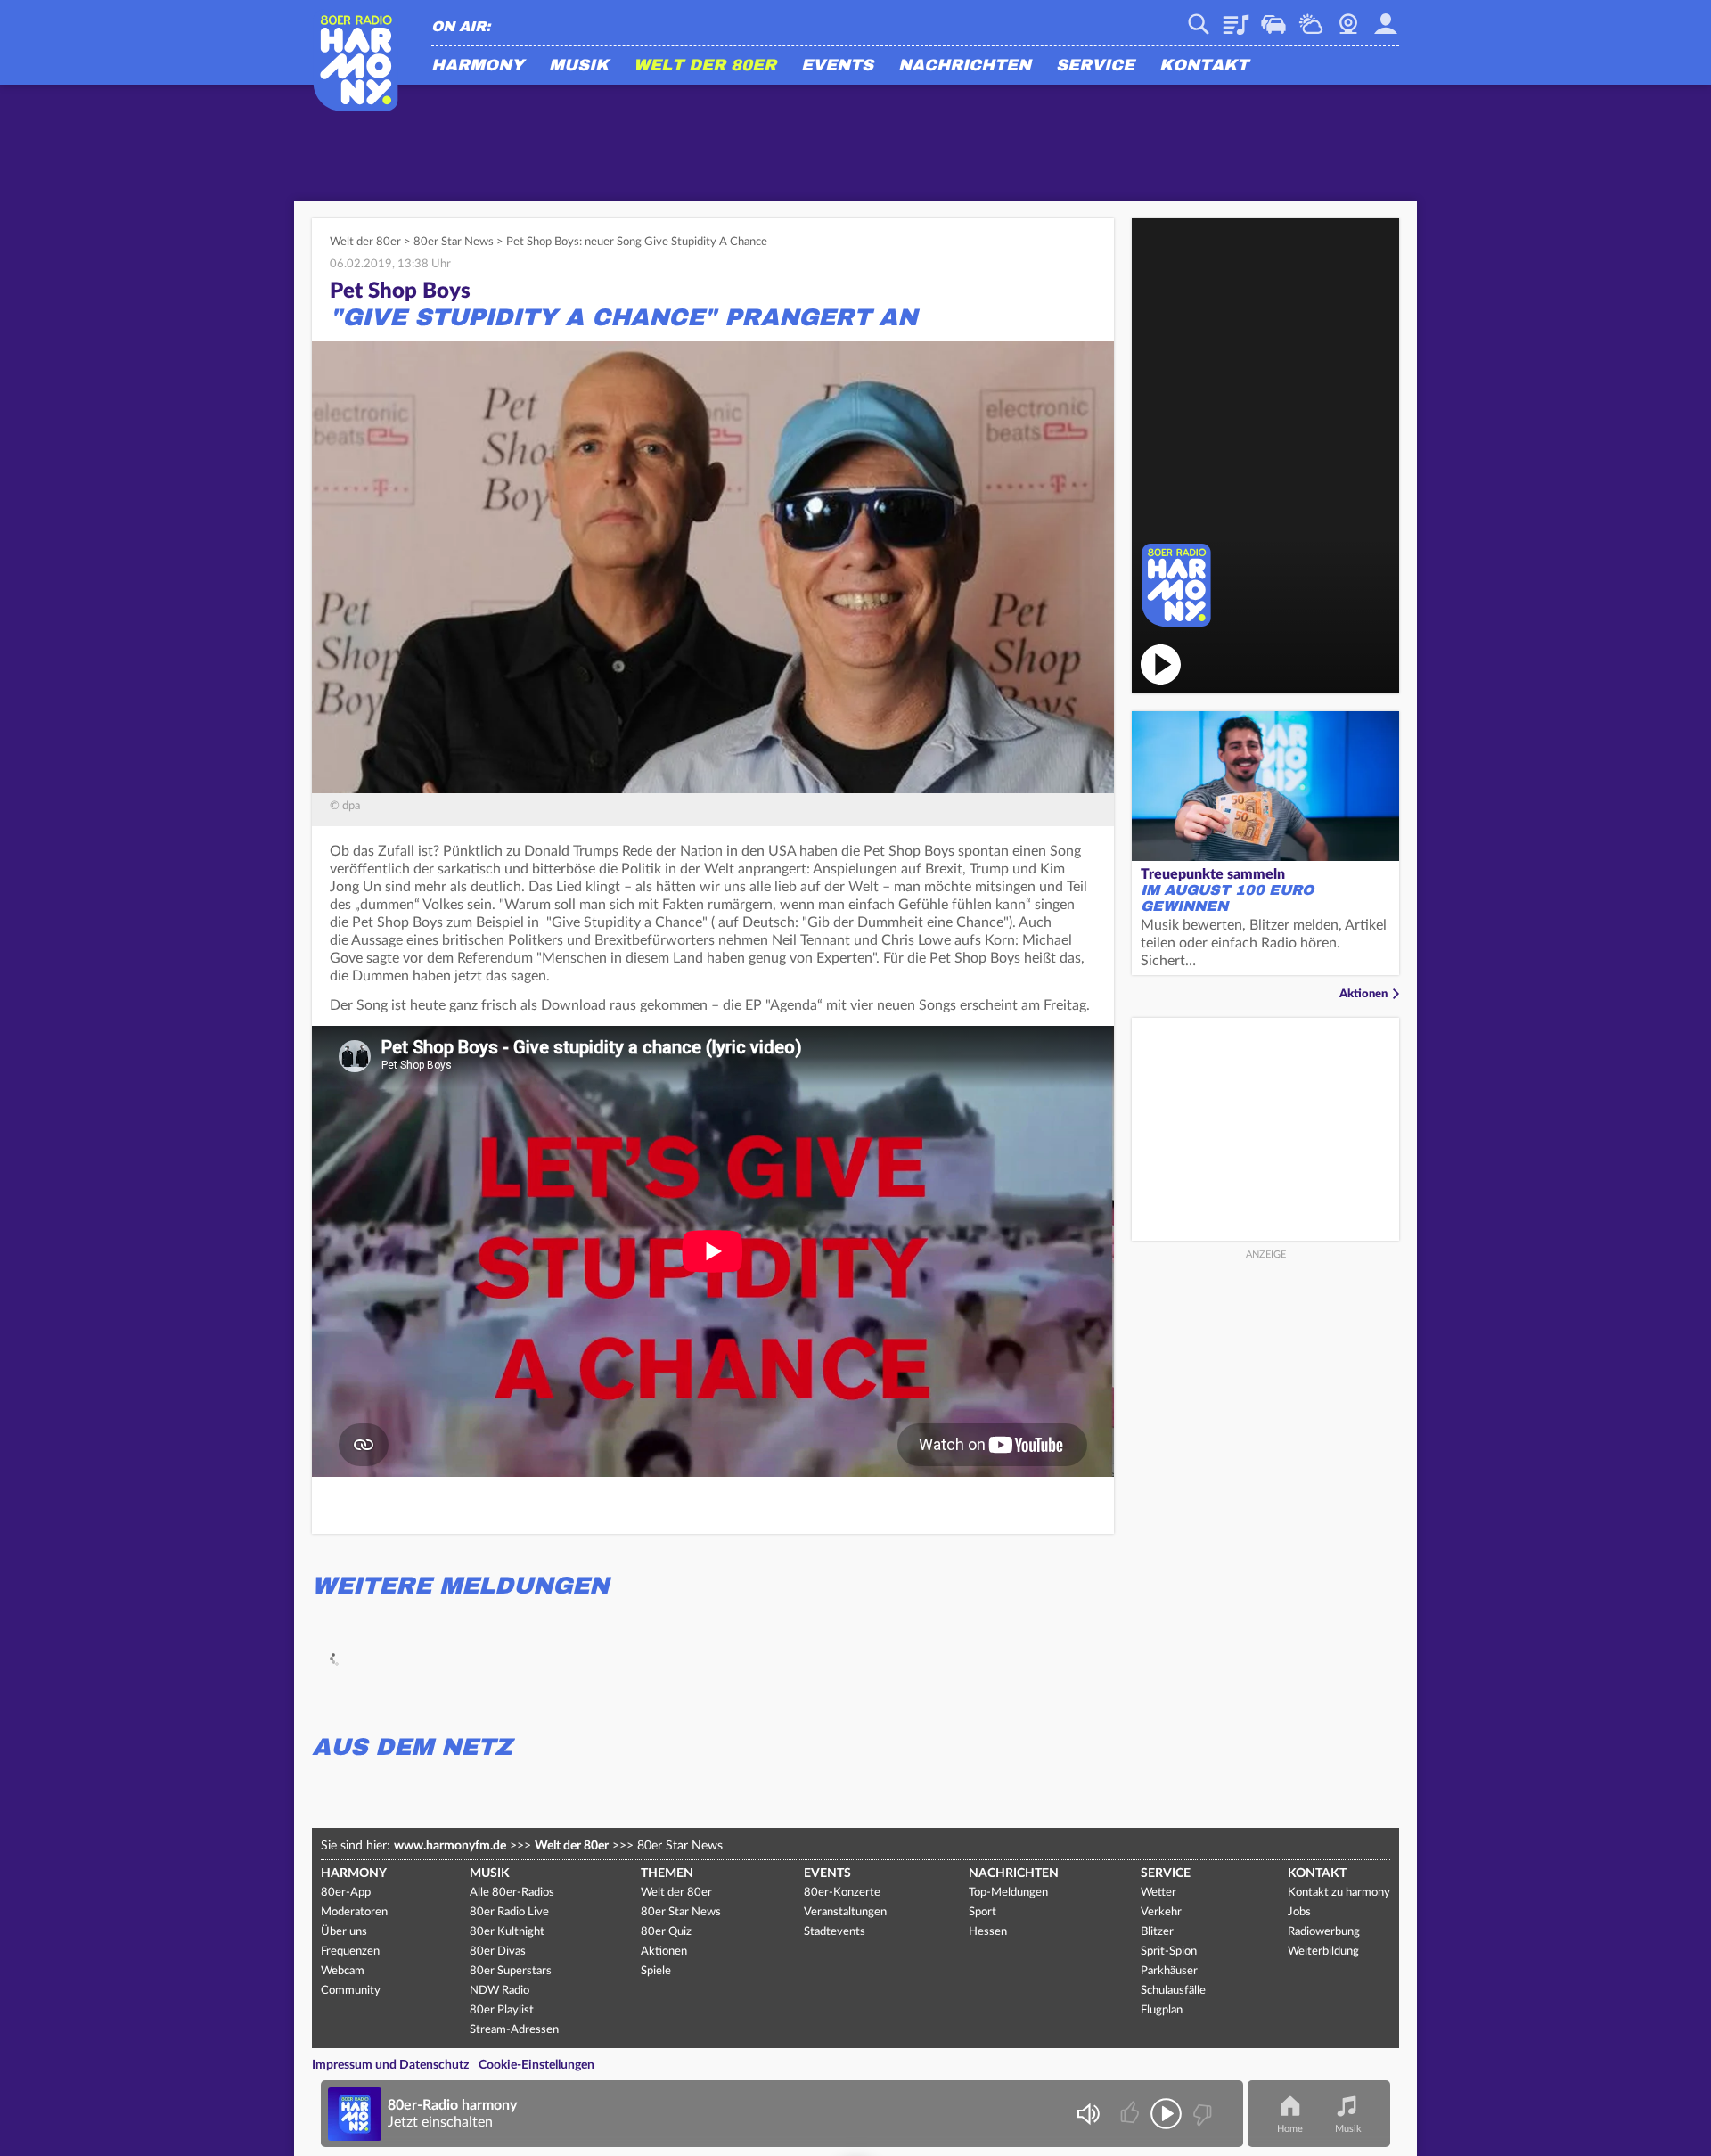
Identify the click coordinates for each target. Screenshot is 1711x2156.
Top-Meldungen (1008, 1893)
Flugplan (1162, 2010)
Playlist (1236, 18)
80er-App (346, 1893)
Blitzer (1157, 1932)
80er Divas (498, 1951)
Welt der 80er (705, 66)
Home (1290, 2129)
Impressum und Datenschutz (390, 2065)
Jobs (1299, 1912)
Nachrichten (965, 66)
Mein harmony (1386, 18)
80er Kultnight (507, 1932)
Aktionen (1363, 994)
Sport (982, 1912)
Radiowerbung (1324, 1932)
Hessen (988, 1932)
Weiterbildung (1323, 1951)
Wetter (1311, 18)
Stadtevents (835, 1932)
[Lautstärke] (1088, 2114)
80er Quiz (666, 1932)
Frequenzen (350, 1951)
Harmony (478, 66)
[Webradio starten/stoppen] (1166, 2114)
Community (351, 1991)
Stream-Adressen (514, 2030)
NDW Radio (499, 1991)
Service (1095, 66)
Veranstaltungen (845, 1912)
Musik (579, 66)
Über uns (344, 1932)
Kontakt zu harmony (1339, 1893)
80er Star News (454, 242)
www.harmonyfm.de (450, 1846)
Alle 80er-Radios (512, 1893)
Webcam (1348, 18)
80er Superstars (511, 1971)
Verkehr (1273, 18)
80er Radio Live (509, 1912)
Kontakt (1204, 66)
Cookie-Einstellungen (536, 2065)
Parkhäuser (1169, 1971)
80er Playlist (502, 2010)
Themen (667, 1873)
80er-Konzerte (842, 1893)
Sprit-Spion (1169, 1951)
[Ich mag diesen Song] (1131, 2114)
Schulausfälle (1173, 1991)
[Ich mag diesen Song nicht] (1201, 2114)
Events (837, 66)
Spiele (656, 1971)
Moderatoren (354, 1912)
